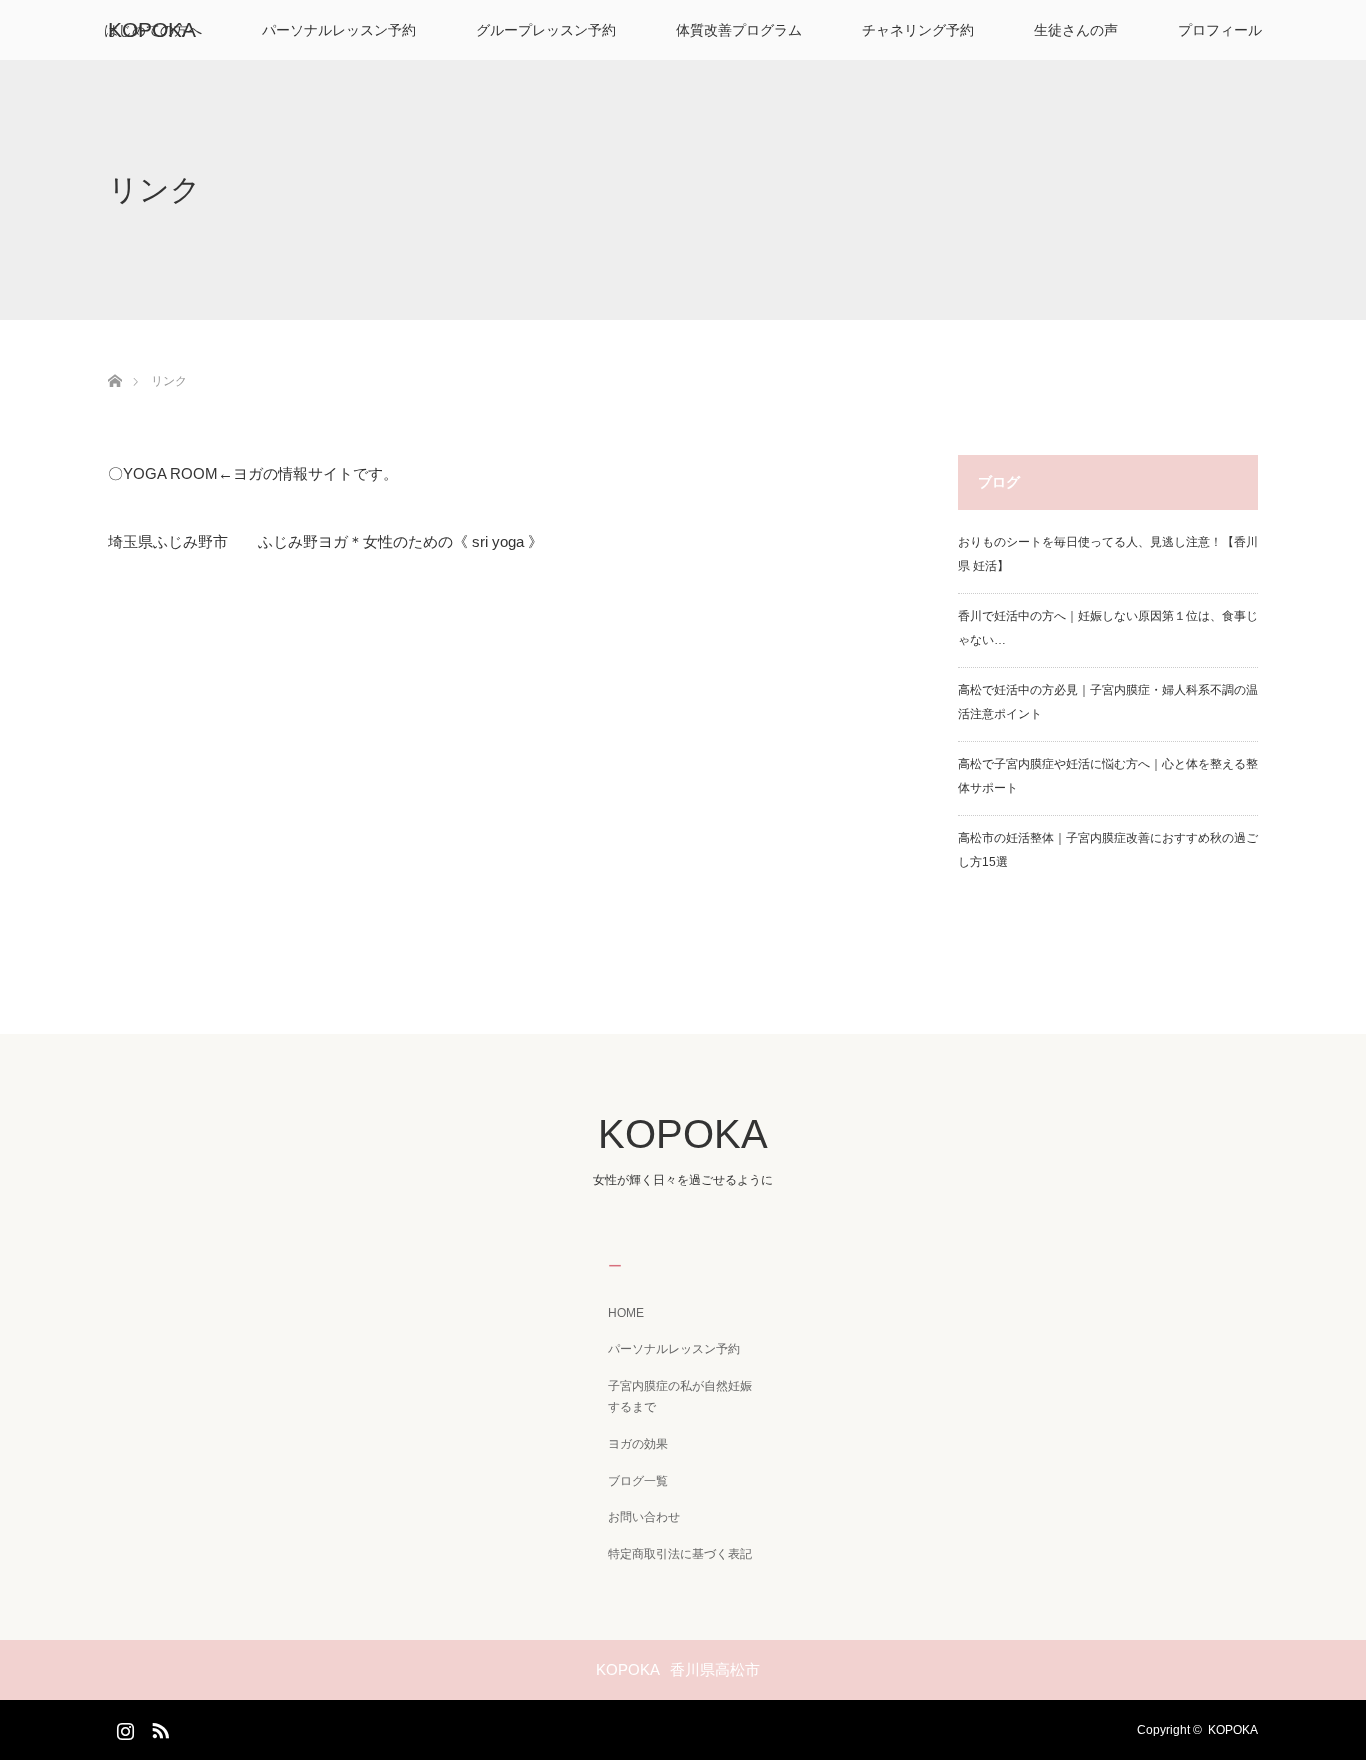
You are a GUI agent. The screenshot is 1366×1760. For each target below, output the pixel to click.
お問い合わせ (644, 1517)
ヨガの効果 (638, 1444)
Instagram (123, 1727)
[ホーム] (114, 357)
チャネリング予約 (918, 30)
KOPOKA (152, 29)
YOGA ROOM (170, 473)
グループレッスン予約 (546, 30)
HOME (626, 1313)
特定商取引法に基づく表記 (680, 1554)
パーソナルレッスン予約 (339, 30)
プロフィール (1220, 30)
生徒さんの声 (1076, 30)
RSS (158, 1727)
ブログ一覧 (638, 1481)
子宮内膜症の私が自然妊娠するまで (680, 1397)
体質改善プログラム (739, 30)
